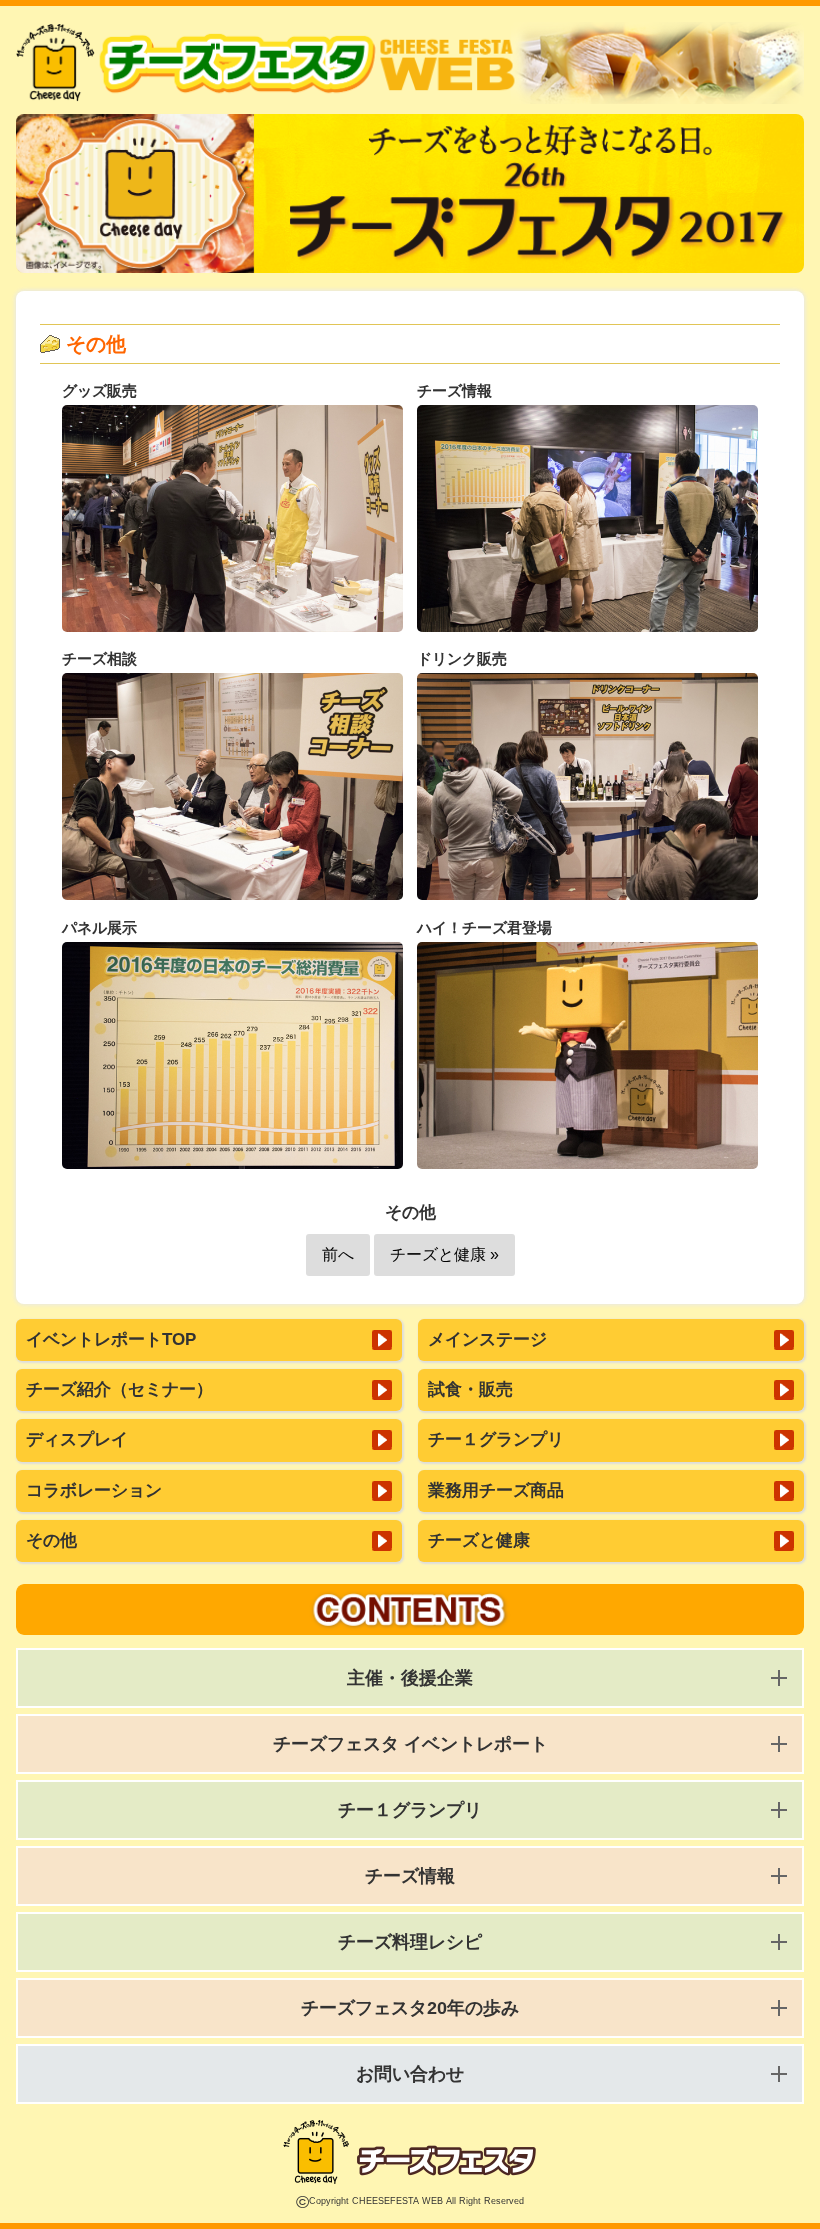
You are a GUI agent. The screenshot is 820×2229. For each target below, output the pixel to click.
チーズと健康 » (444, 1254)
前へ (338, 1254)
